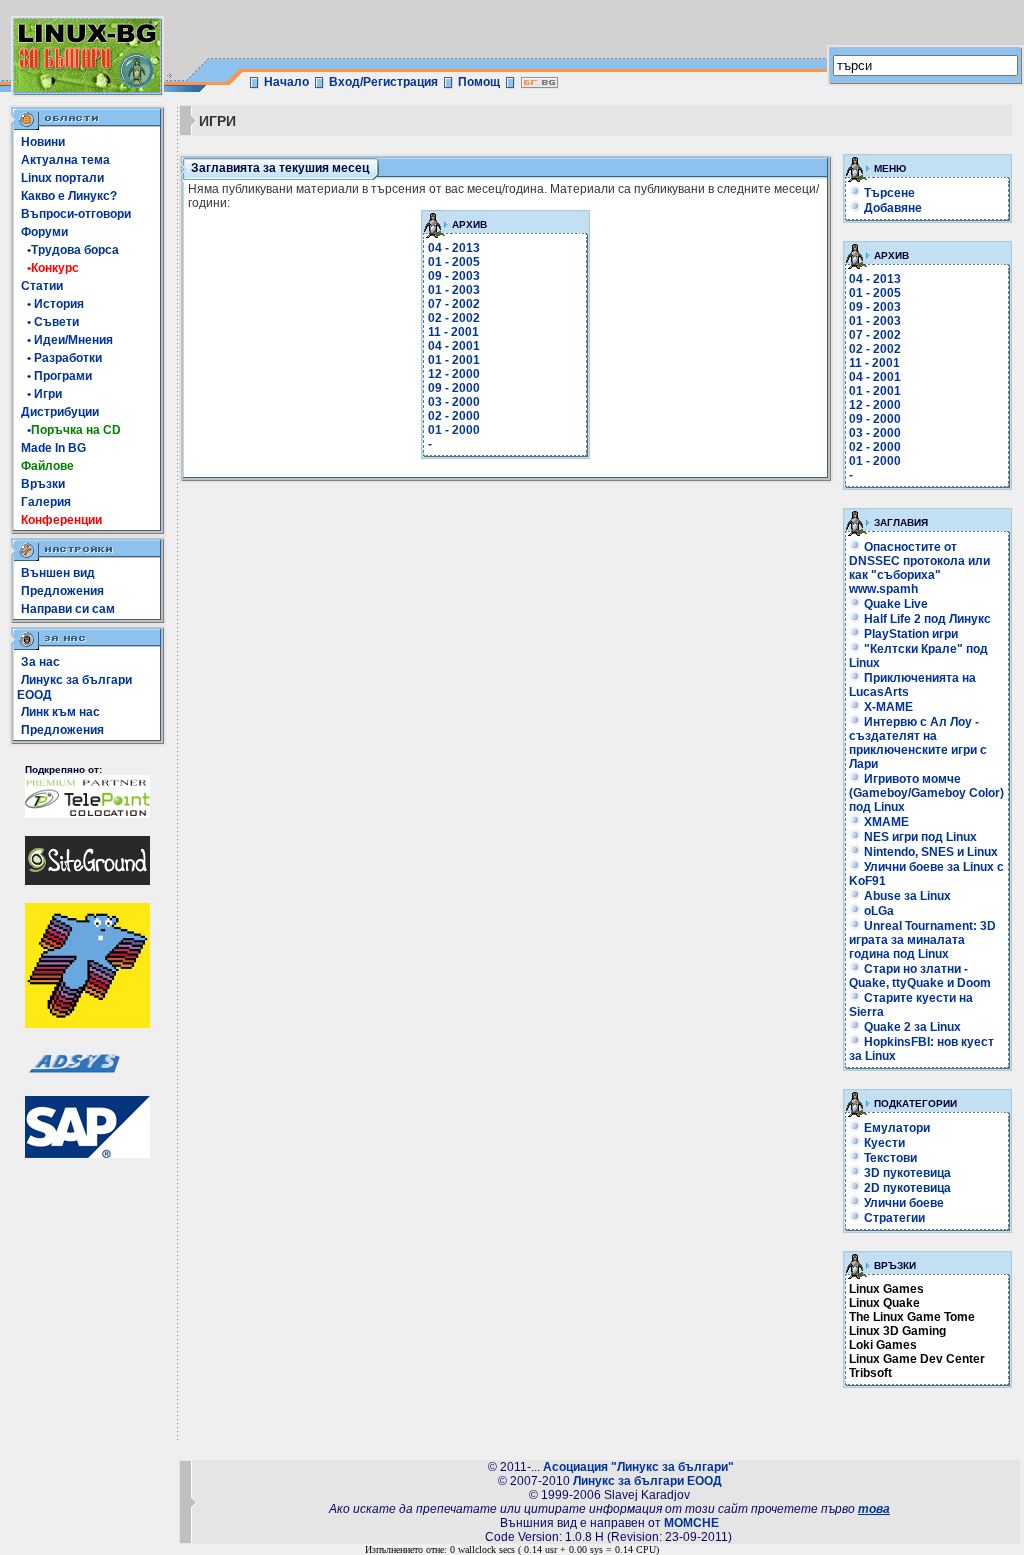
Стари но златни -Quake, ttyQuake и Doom (920, 976)
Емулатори (895, 1128)
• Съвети (50, 322)
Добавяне (893, 208)
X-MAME (887, 707)
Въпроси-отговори (76, 214)
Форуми (44, 232)
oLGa (877, 911)
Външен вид (58, 573)
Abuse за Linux (906, 896)
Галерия (46, 502)
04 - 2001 (454, 346)
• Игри (41, 394)
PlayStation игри (909, 634)
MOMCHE (691, 1523)
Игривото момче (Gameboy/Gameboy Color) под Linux (926, 793)
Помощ (479, 82)
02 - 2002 (454, 318)
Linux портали (62, 178)
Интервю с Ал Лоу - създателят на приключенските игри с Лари (918, 743)
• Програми (56, 376)
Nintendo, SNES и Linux (929, 852)
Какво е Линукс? (69, 196)
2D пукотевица (906, 1188)
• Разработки (61, 358)
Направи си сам (68, 609)
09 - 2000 (454, 388)
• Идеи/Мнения (67, 340)
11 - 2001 (453, 332)
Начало (286, 82)
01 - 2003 (454, 290)
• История (52, 304)
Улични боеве (902, 1203)
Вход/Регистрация (383, 82)
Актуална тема (65, 160)
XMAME (885, 822)
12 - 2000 (454, 374)
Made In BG (53, 448)
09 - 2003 (454, 276)
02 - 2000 (454, 416)
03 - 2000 (454, 402)
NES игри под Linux (919, 837)
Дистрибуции (60, 412)
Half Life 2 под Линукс (926, 619)
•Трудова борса (70, 250)
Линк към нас (60, 712)
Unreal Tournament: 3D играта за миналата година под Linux (922, 940)
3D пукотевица (906, 1173)
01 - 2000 (454, 430)
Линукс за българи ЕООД (647, 1481)
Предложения (62, 591)
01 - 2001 (454, 360)
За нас (40, 662)
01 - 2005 (454, 262)
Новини (43, 142)
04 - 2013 (454, 248)
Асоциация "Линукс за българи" (638, 1467)
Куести (883, 1143)
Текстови (889, 1158)
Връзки (43, 484)
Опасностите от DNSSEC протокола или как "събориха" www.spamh (919, 568)
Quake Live (894, 604)
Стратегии (893, 1218)
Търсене (889, 193)
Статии (42, 286)
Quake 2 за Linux (911, 1027)
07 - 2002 (454, 304)
